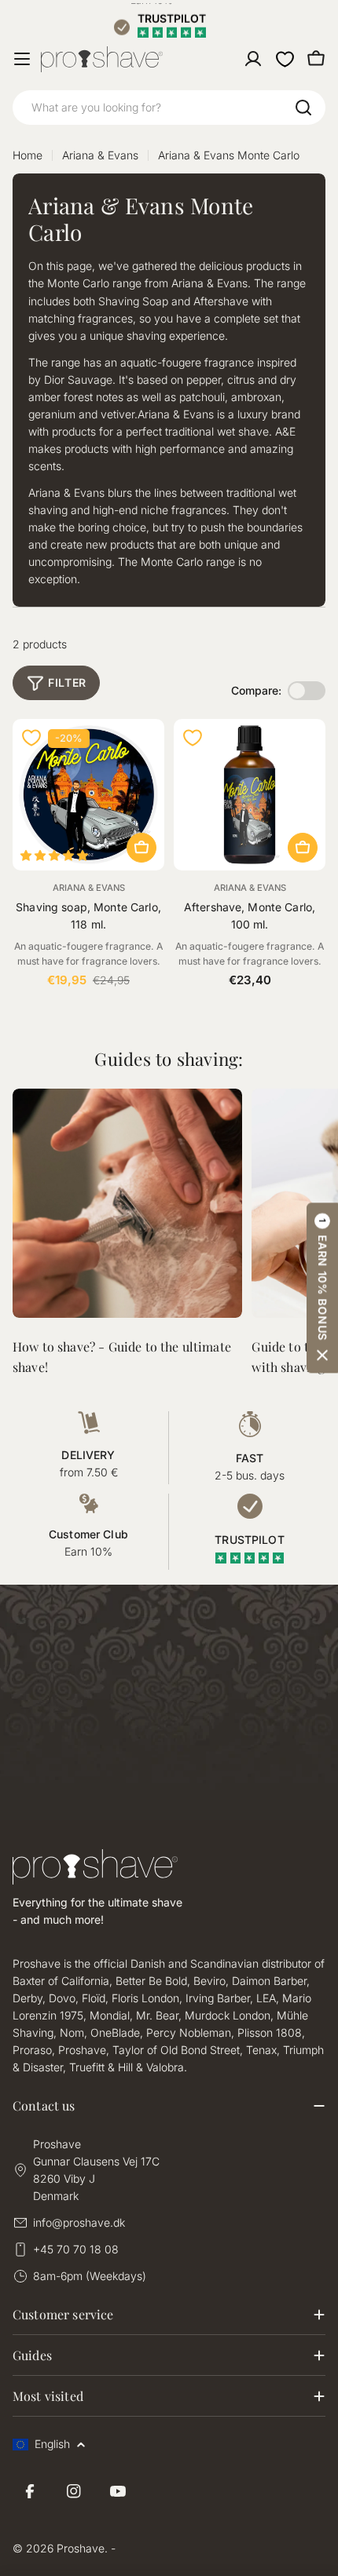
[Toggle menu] (22, 59)
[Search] (303, 108)
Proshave (81, 2548)
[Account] (253, 59)
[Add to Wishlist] (31, 738)
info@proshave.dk (79, 2222)
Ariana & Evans (100, 155)
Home (28, 155)
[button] (322, 1288)
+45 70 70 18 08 (76, 2249)
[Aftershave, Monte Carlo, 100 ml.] (250, 795)
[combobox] (169, 108)
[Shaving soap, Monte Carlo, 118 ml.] (88, 795)
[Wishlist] (285, 59)
